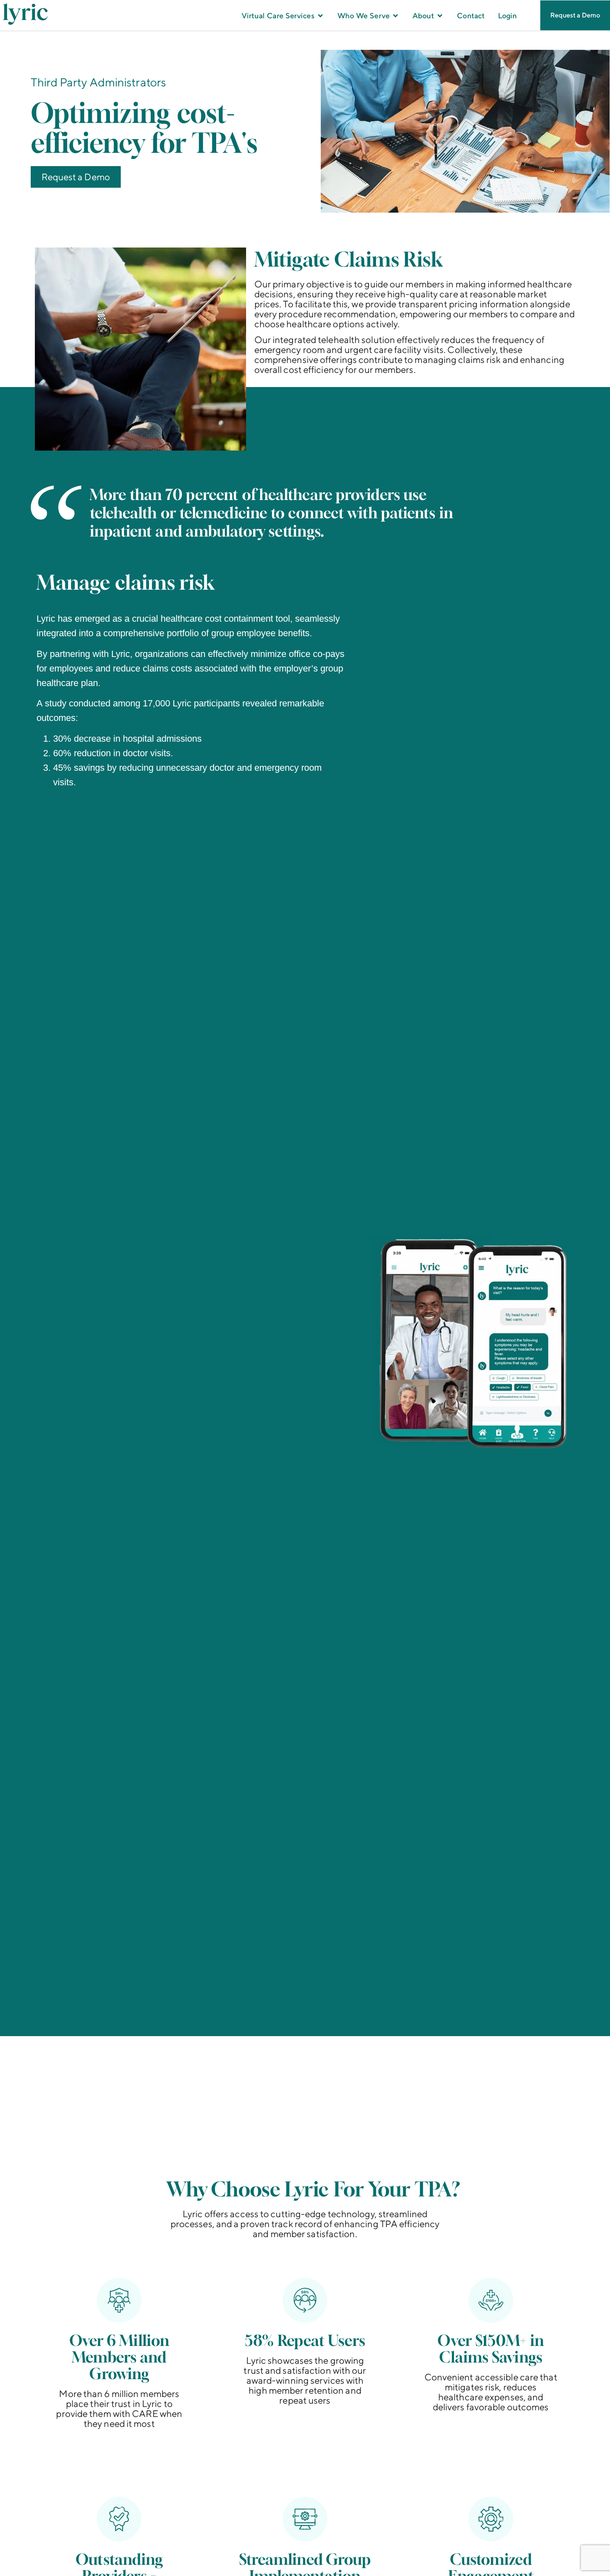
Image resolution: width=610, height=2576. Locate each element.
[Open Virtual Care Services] (320, 16)
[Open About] (440, 16)
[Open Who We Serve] (395, 16)
